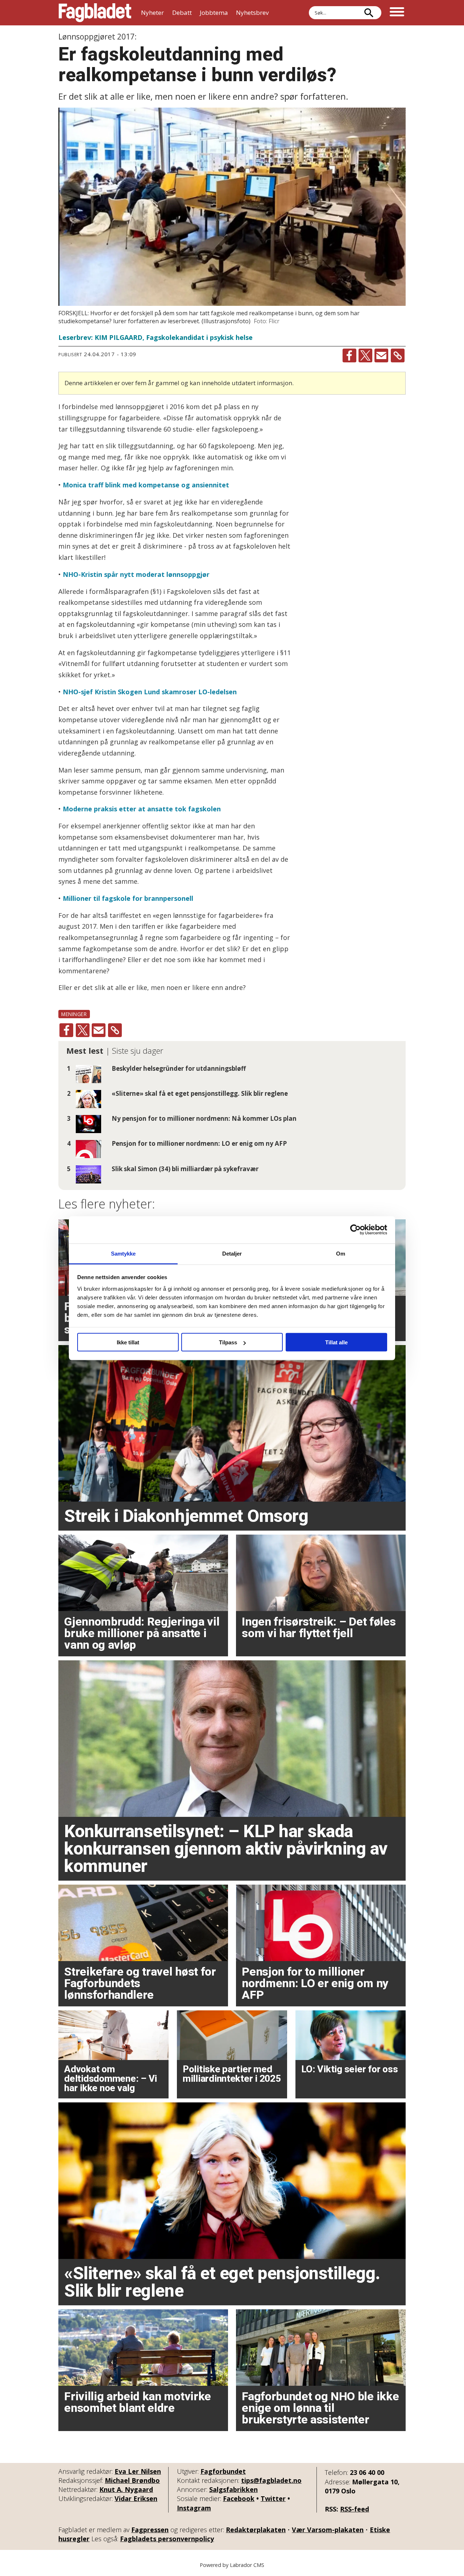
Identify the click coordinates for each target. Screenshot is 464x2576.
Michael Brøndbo (132, 2480)
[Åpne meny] (397, 13)
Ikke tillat (128, 1342)
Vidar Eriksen (136, 2498)
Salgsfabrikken (233, 2489)
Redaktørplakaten (256, 2530)
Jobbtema (214, 13)
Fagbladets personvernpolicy (167, 2539)
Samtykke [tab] (123, 1253)
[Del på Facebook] (349, 355)
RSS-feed (355, 2509)
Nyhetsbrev (252, 13)
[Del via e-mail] (381, 355)
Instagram (194, 2508)
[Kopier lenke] (398, 355)
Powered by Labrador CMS (232, 2565)
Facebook (239, 2498)
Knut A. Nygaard (126, 2489)
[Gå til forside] (95, 13)
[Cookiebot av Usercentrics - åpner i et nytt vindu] (355, 1230)
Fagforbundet (223, 2471)
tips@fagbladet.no (271, 2480)
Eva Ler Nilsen (138, 2471)
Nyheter (152, 13)
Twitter (273, 2498)
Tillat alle (336, 1342)
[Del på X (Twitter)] (365, 355)
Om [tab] (341, 1253)
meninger (74, 1014)
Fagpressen (150, 2530)
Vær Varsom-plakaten (328, 2530)
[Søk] (369, 13)
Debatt (182, 13)
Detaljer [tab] (232, 1253)
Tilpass (228, 1342)
